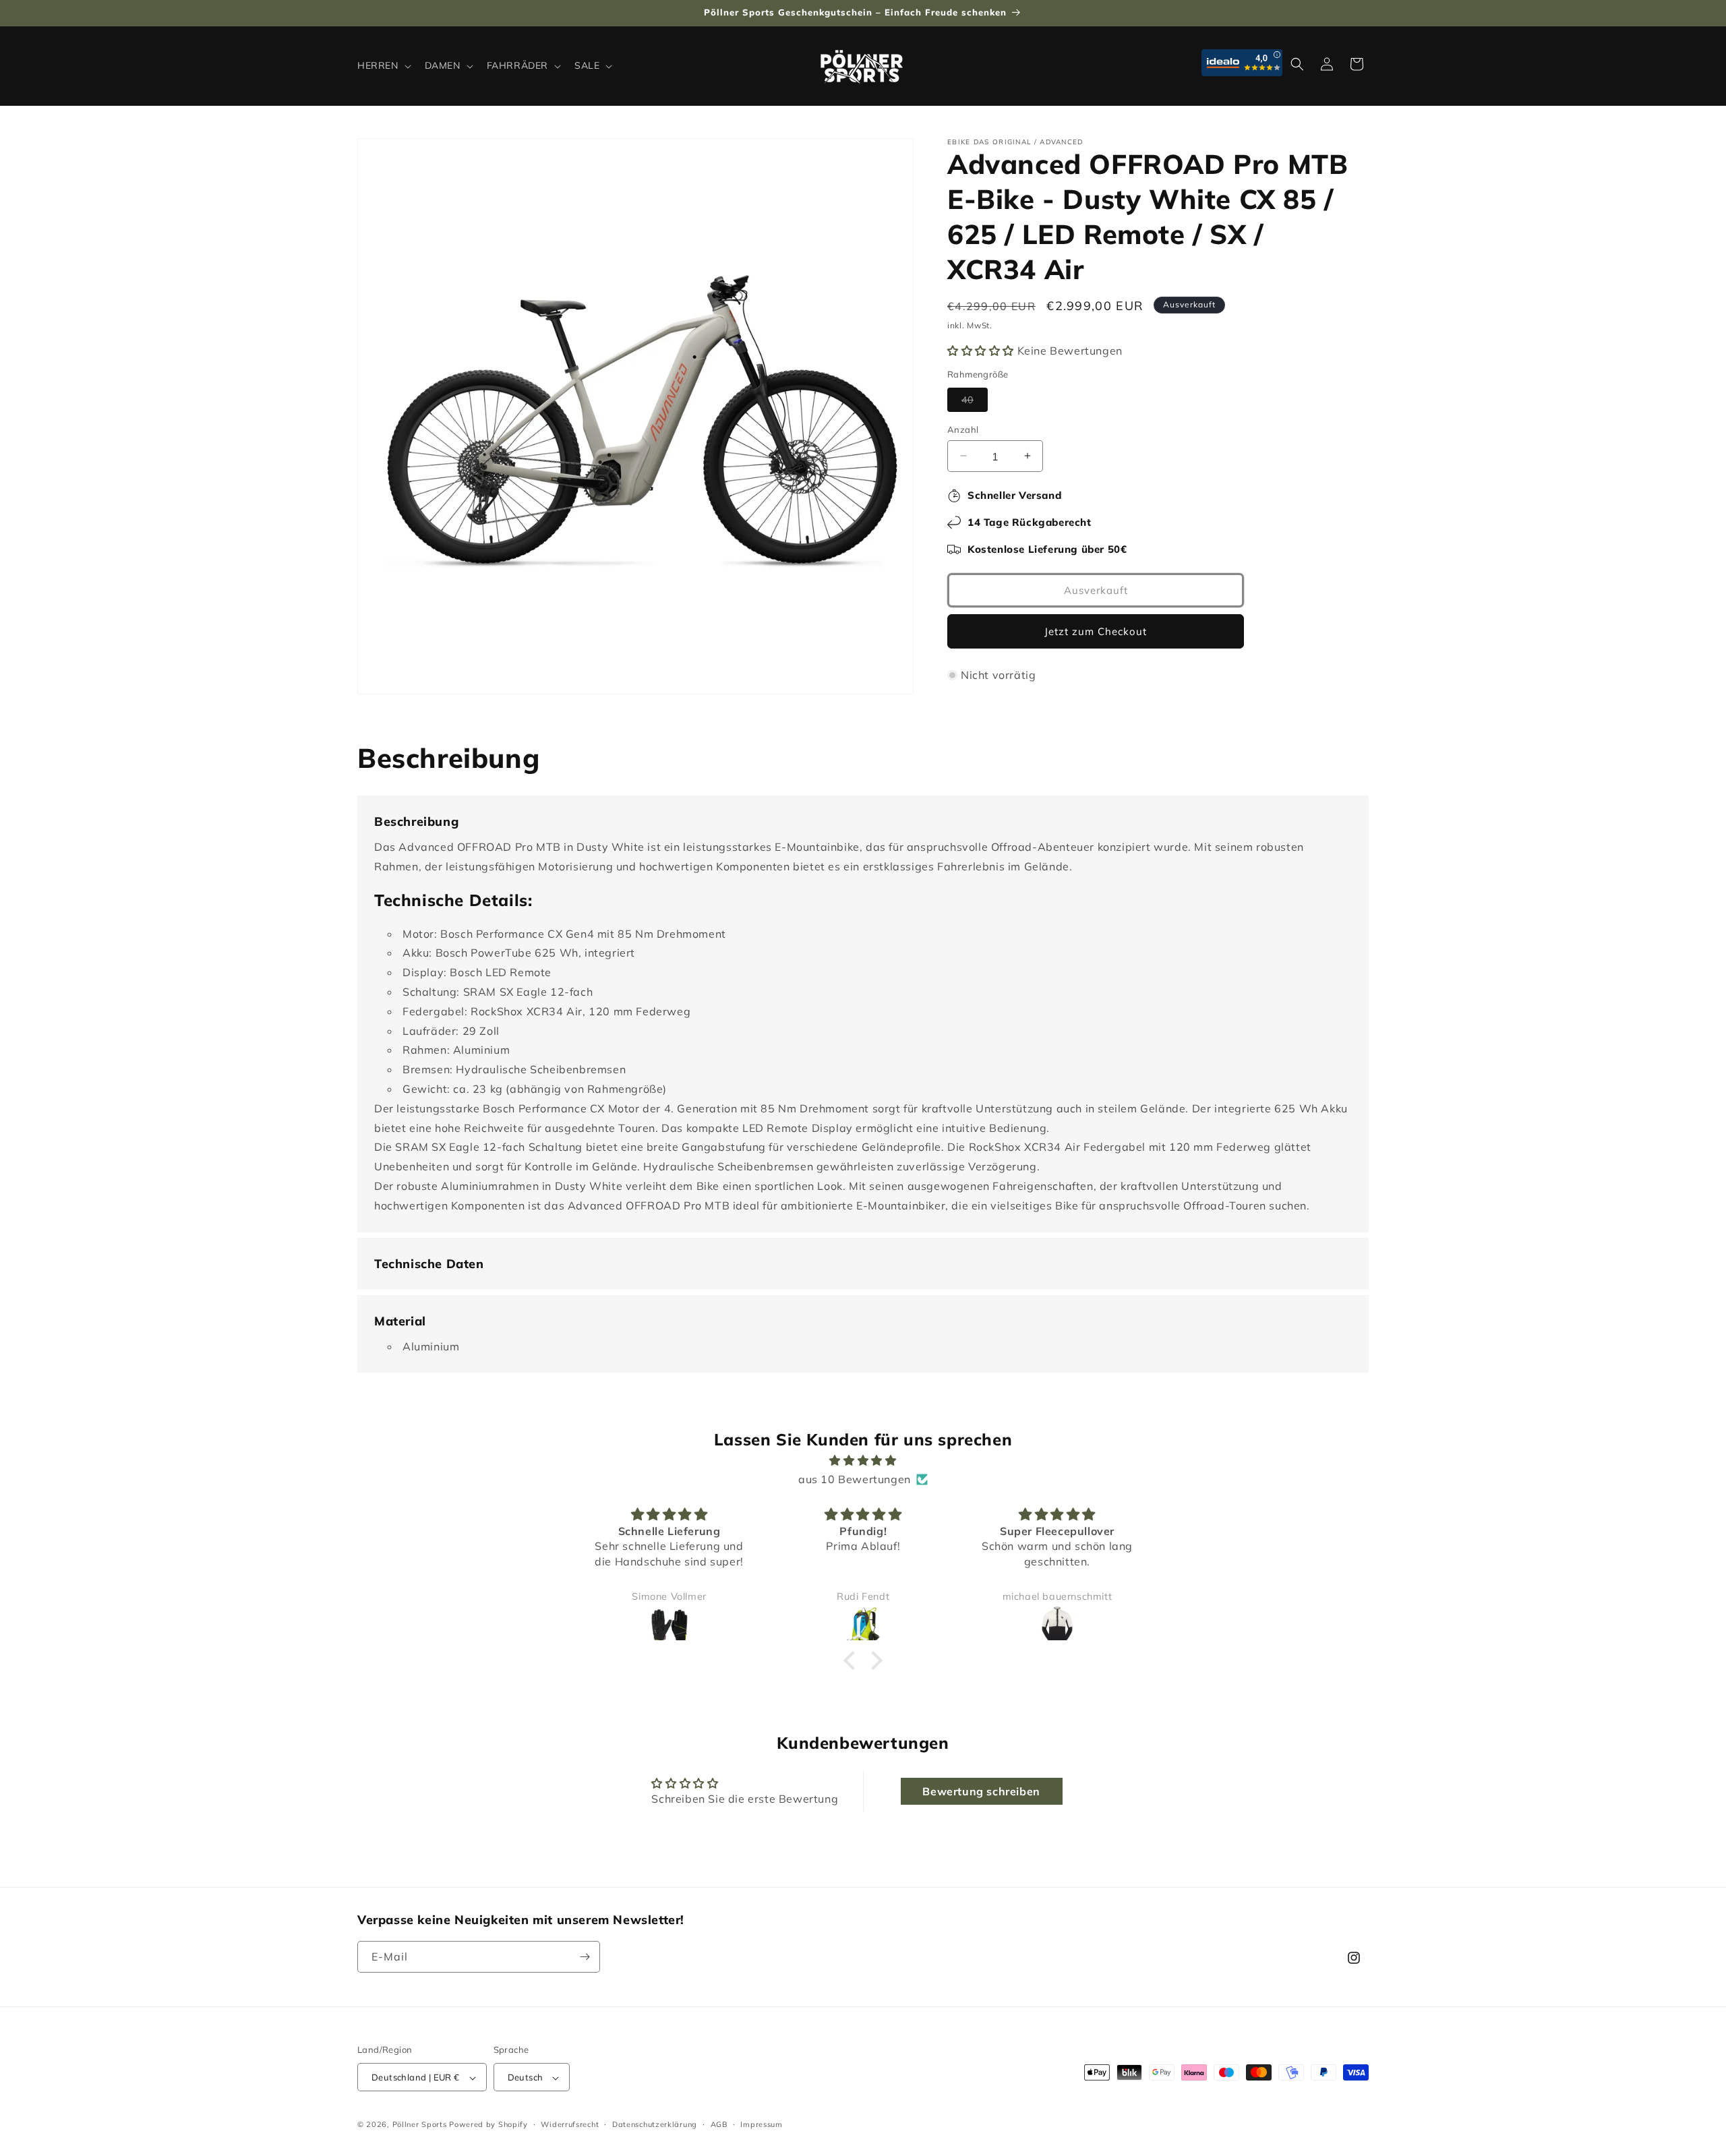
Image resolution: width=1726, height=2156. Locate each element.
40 (975, 402)
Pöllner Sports (420, 2125)
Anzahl (963, 429)
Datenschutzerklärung (655, 2124)
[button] (383, 65)
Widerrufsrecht (570, 2124)
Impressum (761, 2124)
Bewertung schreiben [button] (981, 1791)
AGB (719, 2124)
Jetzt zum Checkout (1096, 631)
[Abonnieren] (585, 1957)
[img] (863, 1461)
